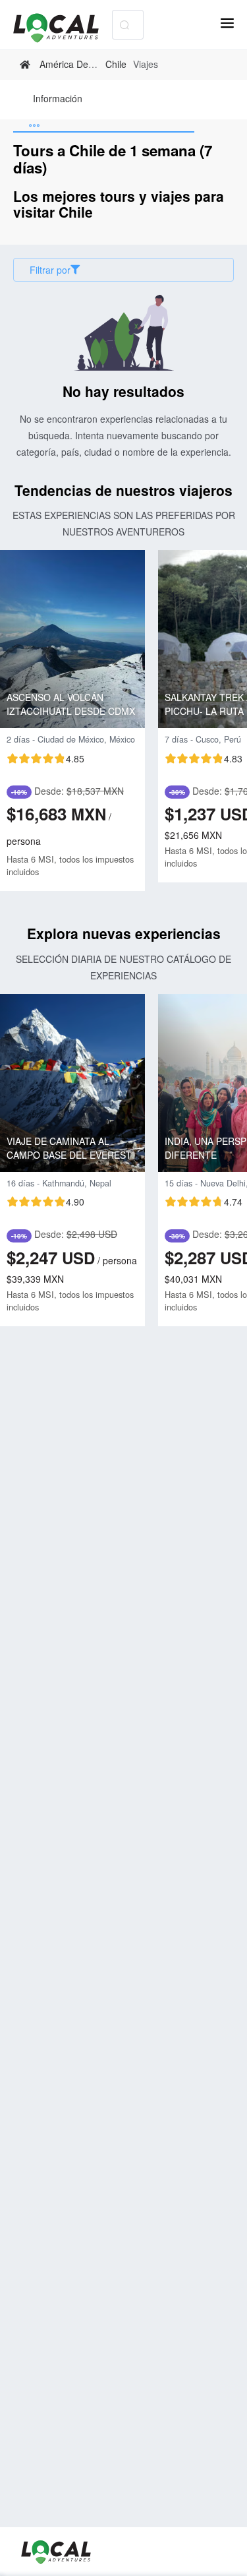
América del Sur (73, 64)
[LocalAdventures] (63, 28)
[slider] (45, 758)
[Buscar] (124, 25)
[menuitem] (58, 100)
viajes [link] (146, 64)
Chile (116, 64)
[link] (27, 65)
